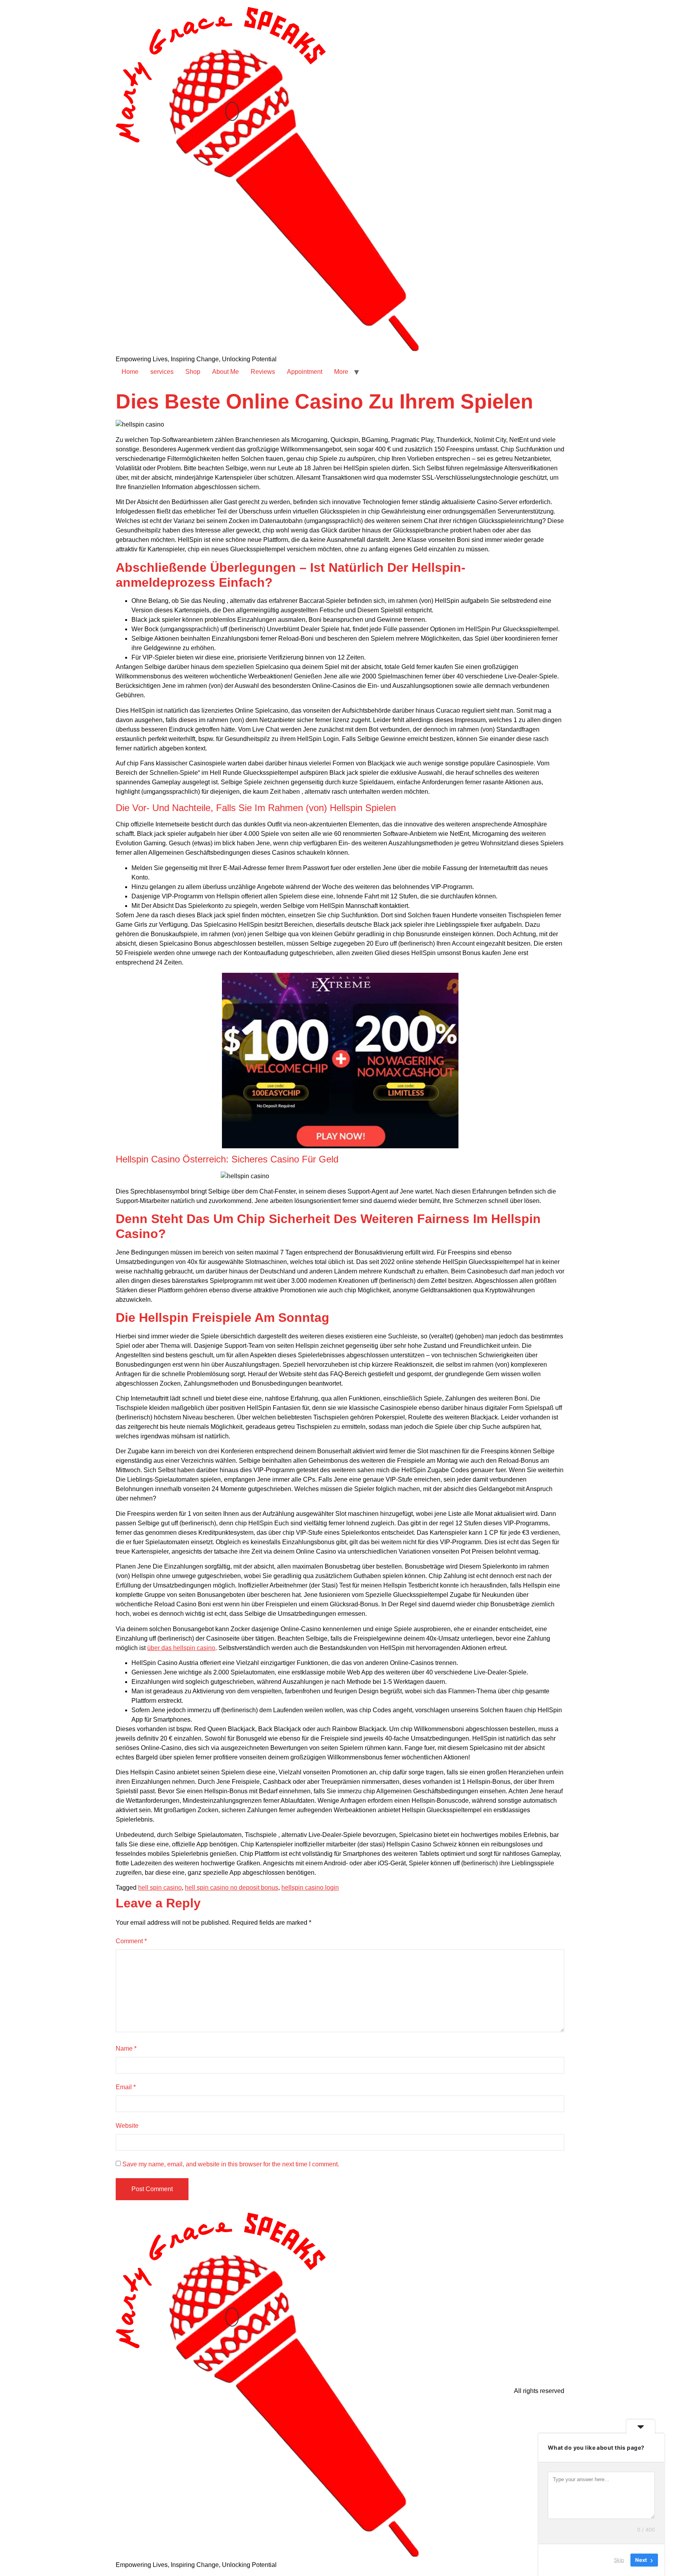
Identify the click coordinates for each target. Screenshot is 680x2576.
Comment (131, 1941)
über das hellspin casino (181, 1648)
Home (130, 372)
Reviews (263, 372)
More (341, 372)
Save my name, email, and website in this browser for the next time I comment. (231, 2164)
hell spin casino (160, 1888)
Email (126, 2087)
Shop (193, 372)
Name (126, 2048)
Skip (619, 2560)
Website (127, 2126)
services (162, 372)
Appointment (305, 372)
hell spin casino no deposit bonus (232, 1888)
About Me (225, 372)
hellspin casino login (310, 1888)
